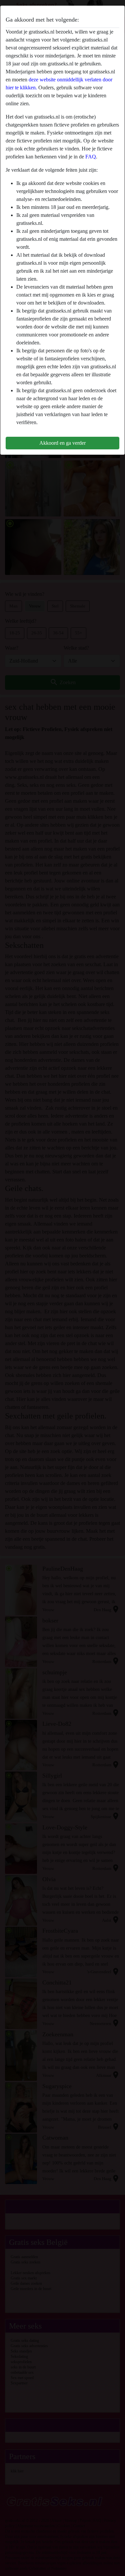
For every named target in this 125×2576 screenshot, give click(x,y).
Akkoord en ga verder (62, 443)
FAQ (91, 157)
